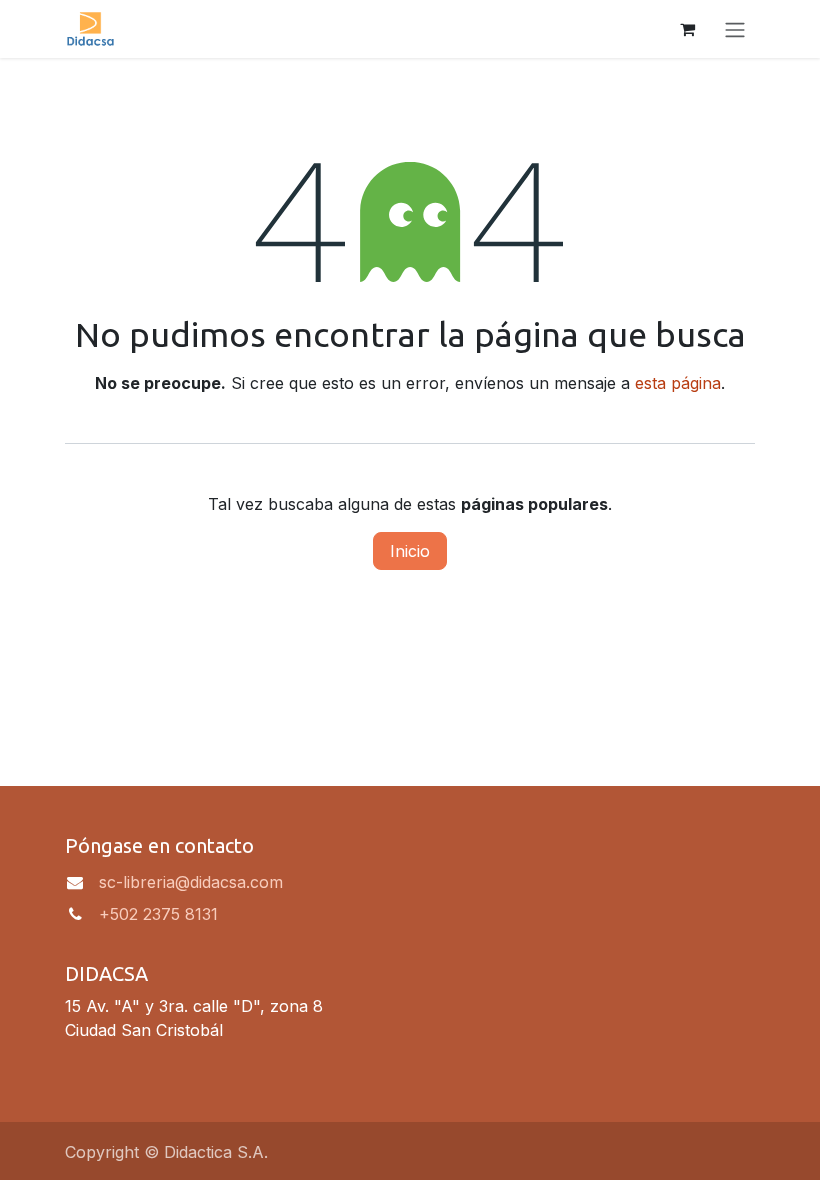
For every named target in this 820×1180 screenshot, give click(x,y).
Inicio (410, 551)
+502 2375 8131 (158, 914)
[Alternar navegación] (735, 29)
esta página (678, 383)
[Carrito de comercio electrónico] (687, 29)
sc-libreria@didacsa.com (191, 882)
